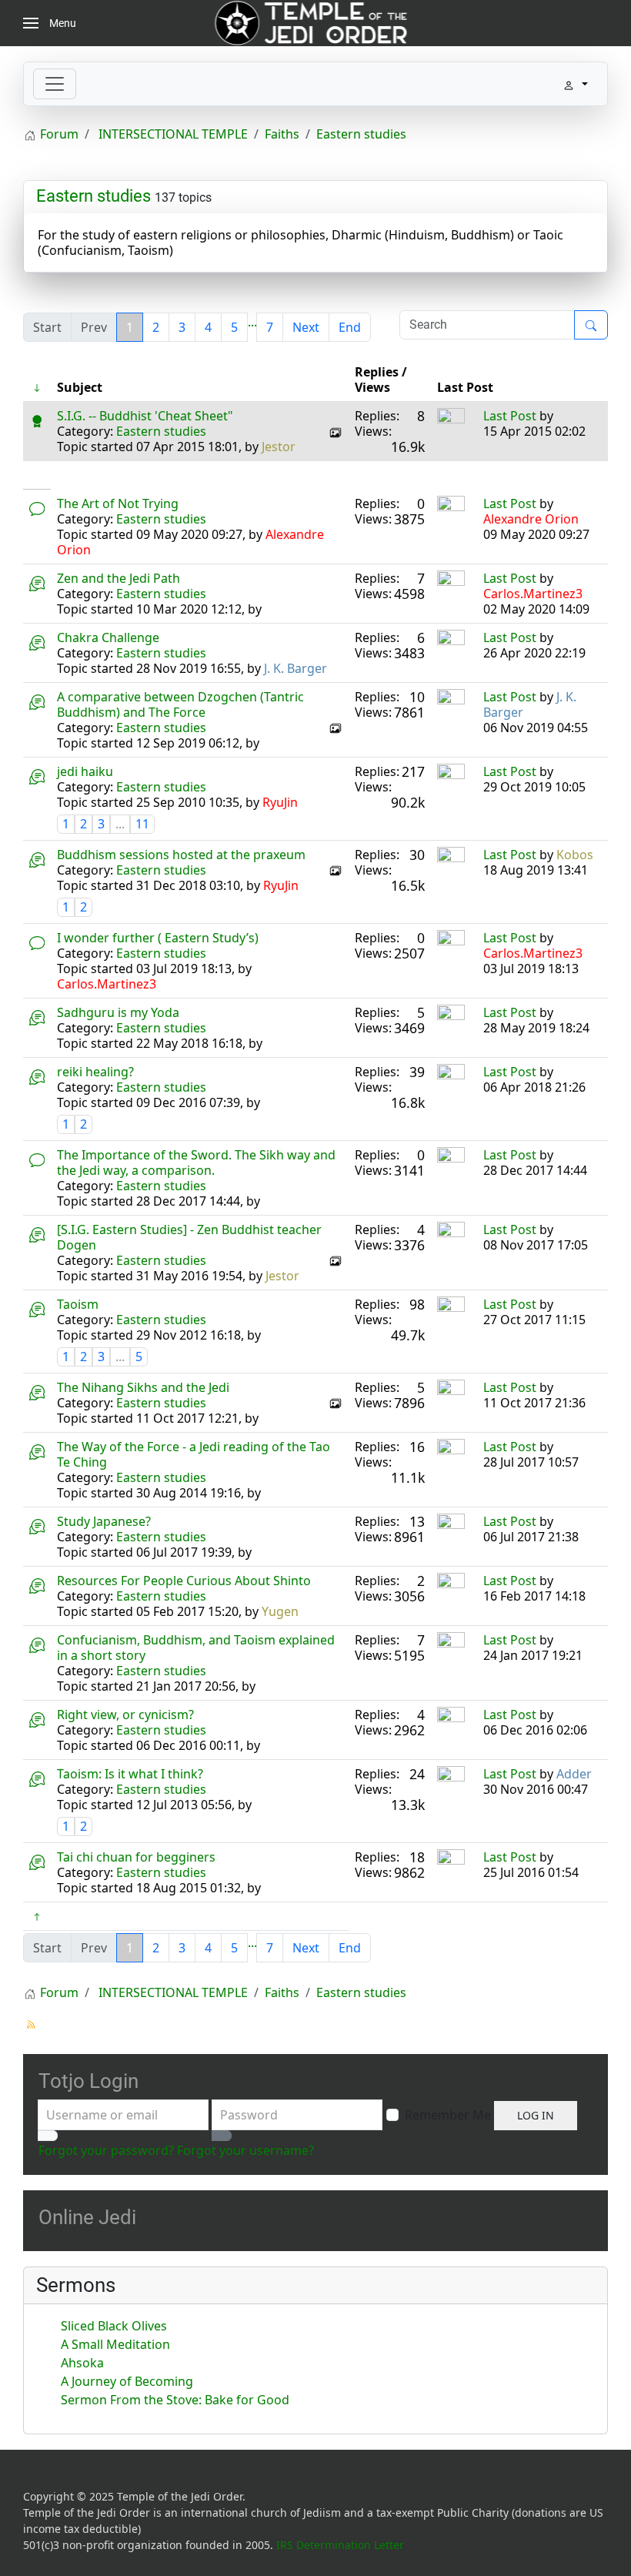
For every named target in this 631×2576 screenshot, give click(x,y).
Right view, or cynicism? (125, 1715)
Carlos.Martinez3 (533, 594)
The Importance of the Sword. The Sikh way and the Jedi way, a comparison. (196, 1163)
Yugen (280, 1611)
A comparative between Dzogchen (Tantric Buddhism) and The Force (180, 704)
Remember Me (448, 2115)
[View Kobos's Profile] (451, 859)
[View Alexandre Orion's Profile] (451, 508)
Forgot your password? (106, 2150)
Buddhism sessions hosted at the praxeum (181, 855)
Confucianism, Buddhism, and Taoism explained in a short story (196, 1648)
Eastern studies (93, 196)
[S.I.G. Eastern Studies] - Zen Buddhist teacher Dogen (189, 1237)
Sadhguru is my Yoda (118, 1012)
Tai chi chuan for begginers (136, 1857)
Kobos (575, 855)
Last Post (510, 416)
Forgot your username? (245, 2150)
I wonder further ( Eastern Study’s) (158, 938)
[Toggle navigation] (55, 84)
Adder (574, 1774)
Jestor (279, 447)
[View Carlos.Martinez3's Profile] (451, 583)
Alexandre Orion (531, 519)
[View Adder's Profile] (451, 1778)
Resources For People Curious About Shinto (184, 1581)
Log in (536, 2115)
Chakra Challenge (108, 637)
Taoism (78, 1304)
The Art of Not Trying (118, 503)
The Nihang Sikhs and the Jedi (143, 1387)
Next (306, 327)
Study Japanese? (104, 1521)
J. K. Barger (295, 668)
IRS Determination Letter (340, 2545)
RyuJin (280, 802)
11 (142, 824)
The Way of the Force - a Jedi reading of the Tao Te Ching (194, 1454)
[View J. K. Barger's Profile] (451, 701)
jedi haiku (85, 771)
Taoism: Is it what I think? (130, 1774)
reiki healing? (95, 1072)
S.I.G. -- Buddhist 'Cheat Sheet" (145, 416)
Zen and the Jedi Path (119, 578)
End (350, 327)
